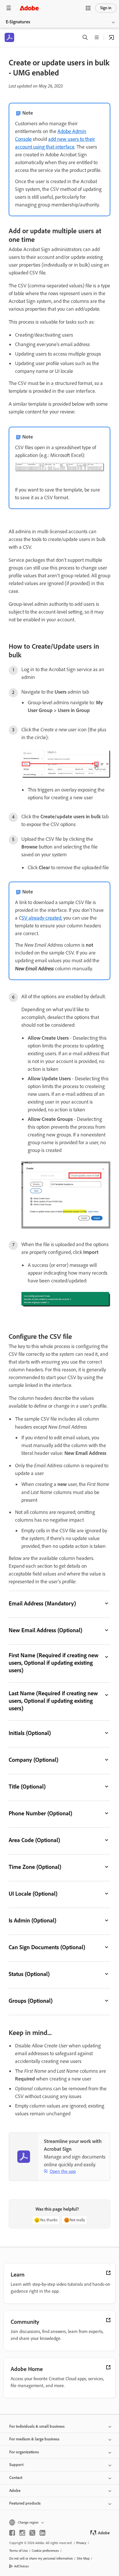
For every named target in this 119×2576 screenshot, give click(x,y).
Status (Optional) (29, 1974)
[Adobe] (29, 8)
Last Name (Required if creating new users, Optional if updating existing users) (53, 1701)
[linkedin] (42, 2533)
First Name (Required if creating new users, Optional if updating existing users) (54, 1663)
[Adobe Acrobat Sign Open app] (111, 37)
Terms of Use (18, 2551)
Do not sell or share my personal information (41, 2558)
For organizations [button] (24, 2452)
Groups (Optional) (31, 2001)
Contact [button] (16, 2478)
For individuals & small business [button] (37, 2426)
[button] (88, 8)
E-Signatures (18, 22)
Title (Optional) (27, 1787)
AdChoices (22, 2566)
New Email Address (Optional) (45, 1630)
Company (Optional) (34, 1760)
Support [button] (16, 2465)
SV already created (41, 918)
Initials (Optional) (30, 1733)
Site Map (83, 2558)
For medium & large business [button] (34, 2439)
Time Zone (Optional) (35, 1867)
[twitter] (32, 2533)
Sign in (106, 8)
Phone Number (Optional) (40, 1813)
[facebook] (12, 2533)
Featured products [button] (25, 2503)
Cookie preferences (45, 2551)
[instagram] (22, 2533)
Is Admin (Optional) (32, 1920)
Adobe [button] (15, 2491)
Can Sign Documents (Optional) (47, 1947)
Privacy (81, 2543)
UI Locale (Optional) (33, 1894)
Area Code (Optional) (34, 1840)
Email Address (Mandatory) (42, 1603)
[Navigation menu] (9, 8)
